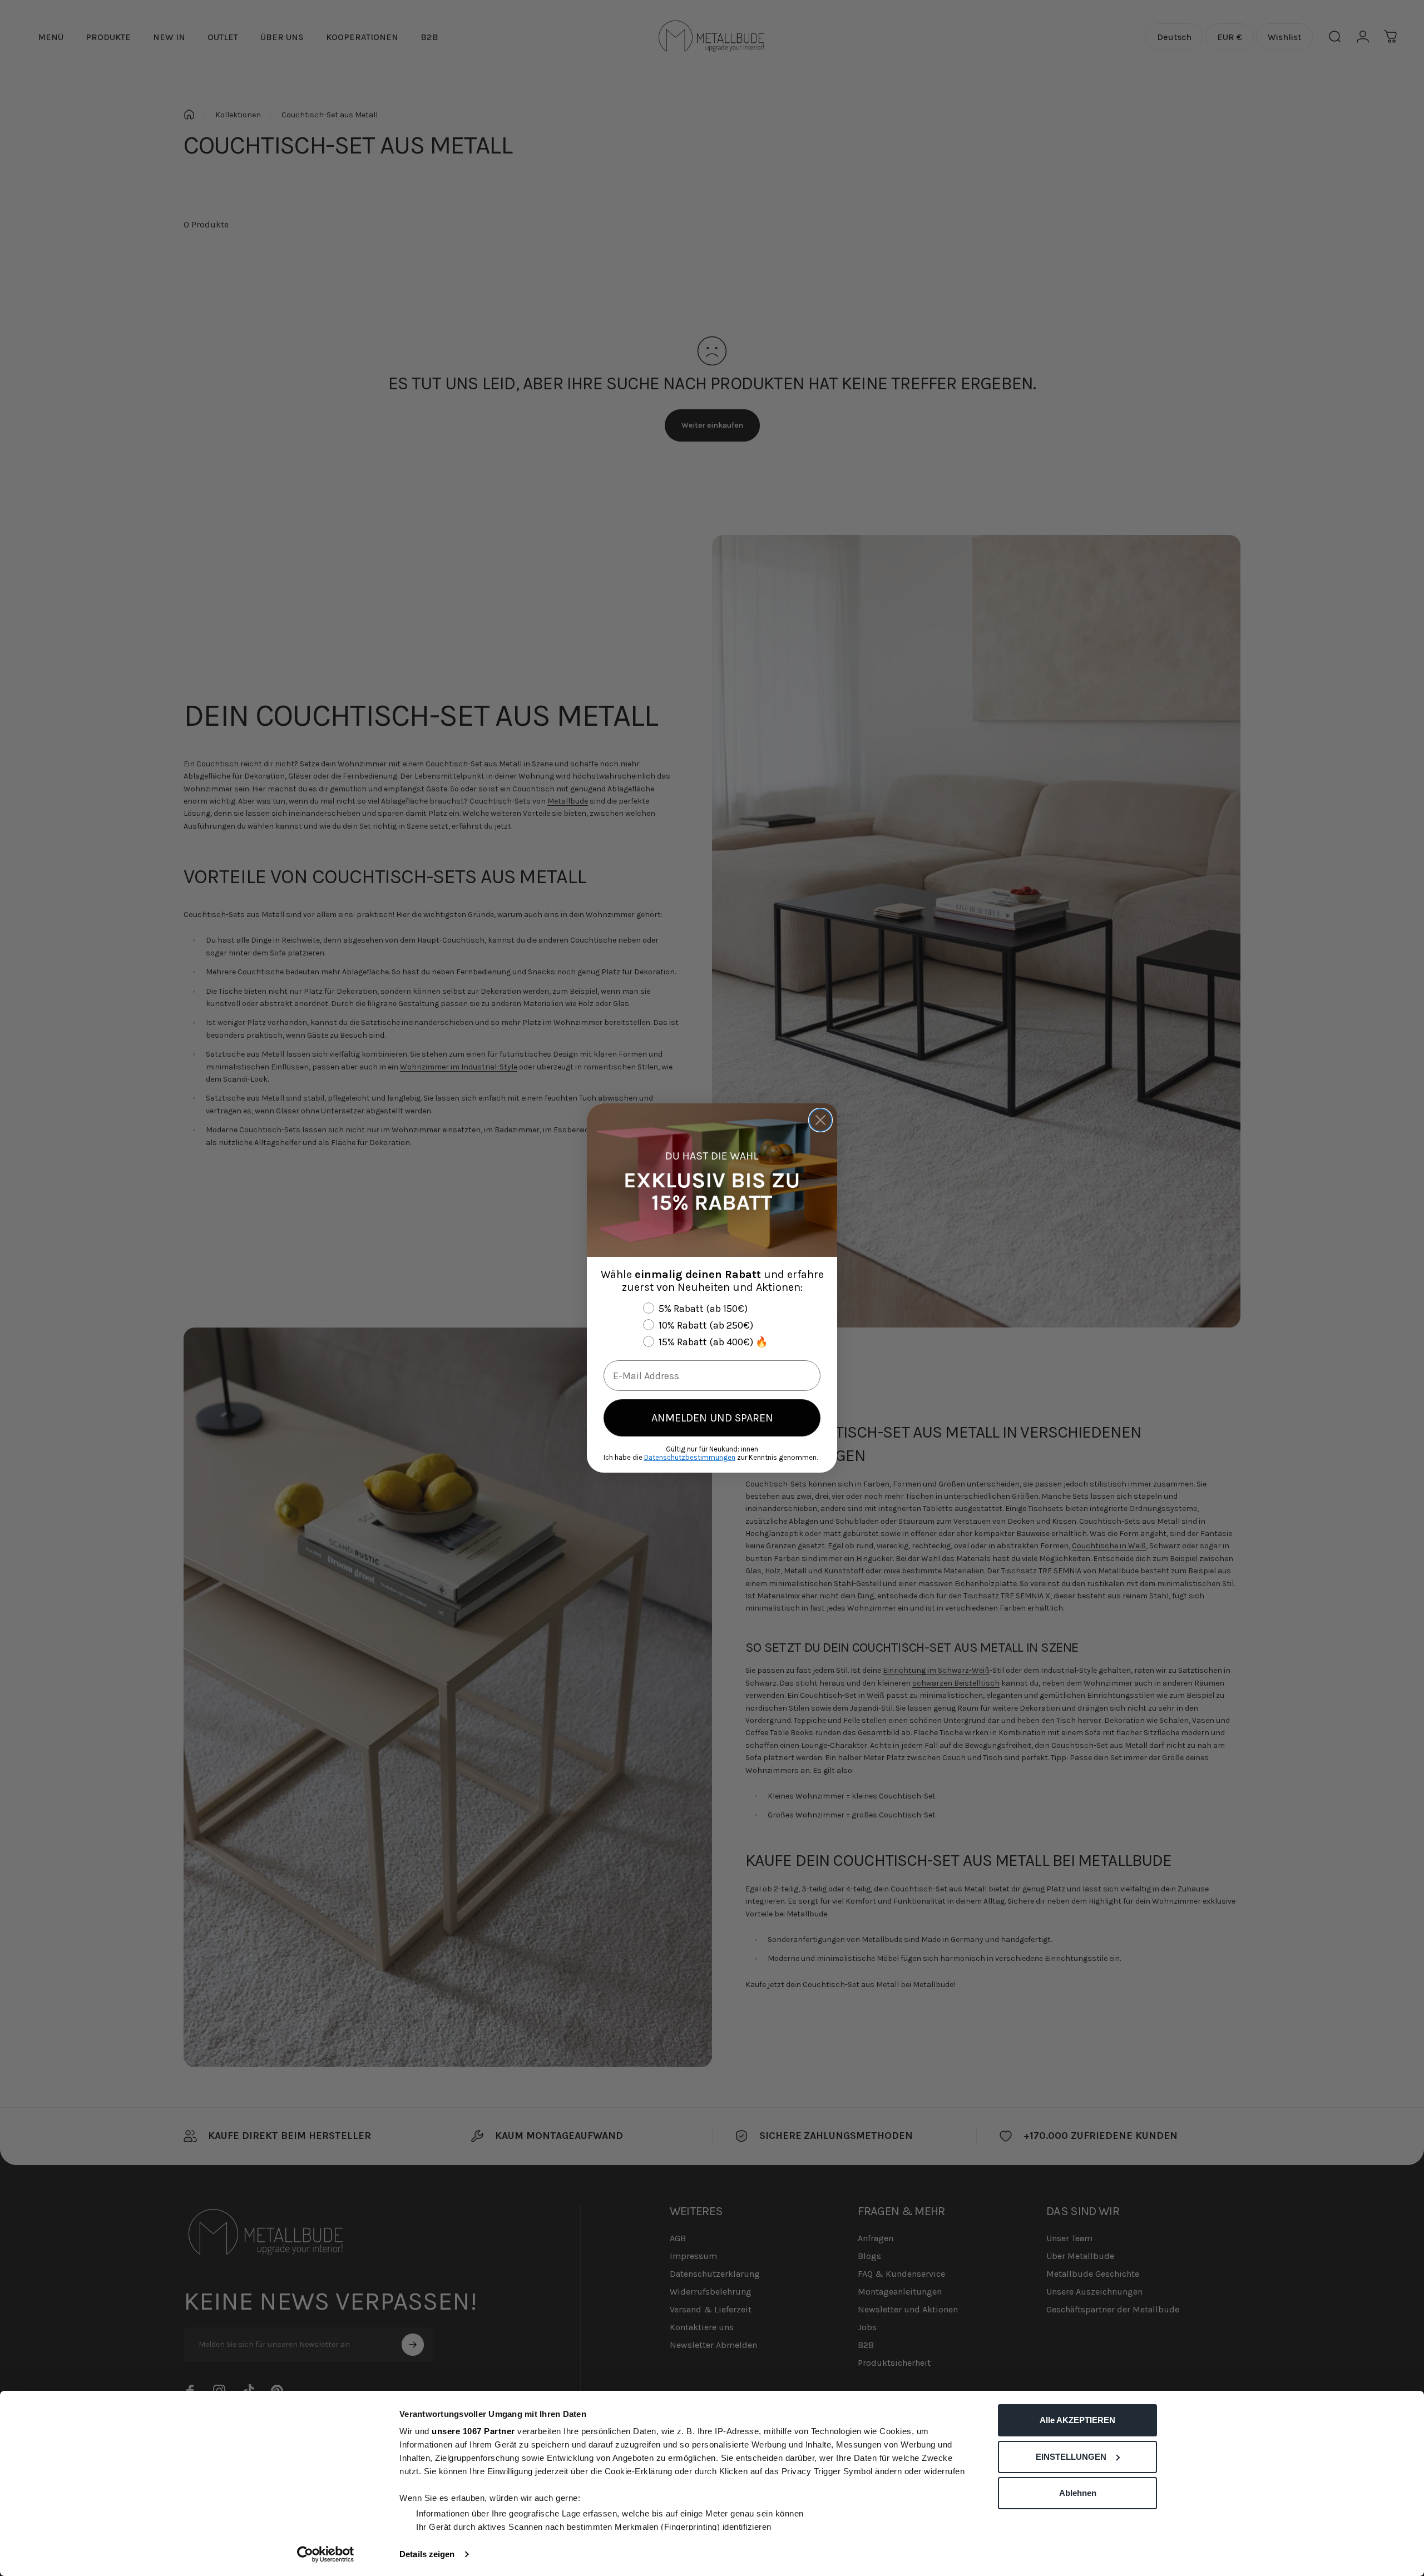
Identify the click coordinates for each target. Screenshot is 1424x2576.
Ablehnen (1078, 2493)
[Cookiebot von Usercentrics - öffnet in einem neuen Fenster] (326, 2554)
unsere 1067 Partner (473, 2431)
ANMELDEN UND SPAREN (712, 1418)
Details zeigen (427, 2554)
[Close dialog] (820, 1120)
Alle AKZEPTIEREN (1077, 2420)
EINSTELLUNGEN (1071, 2457)
